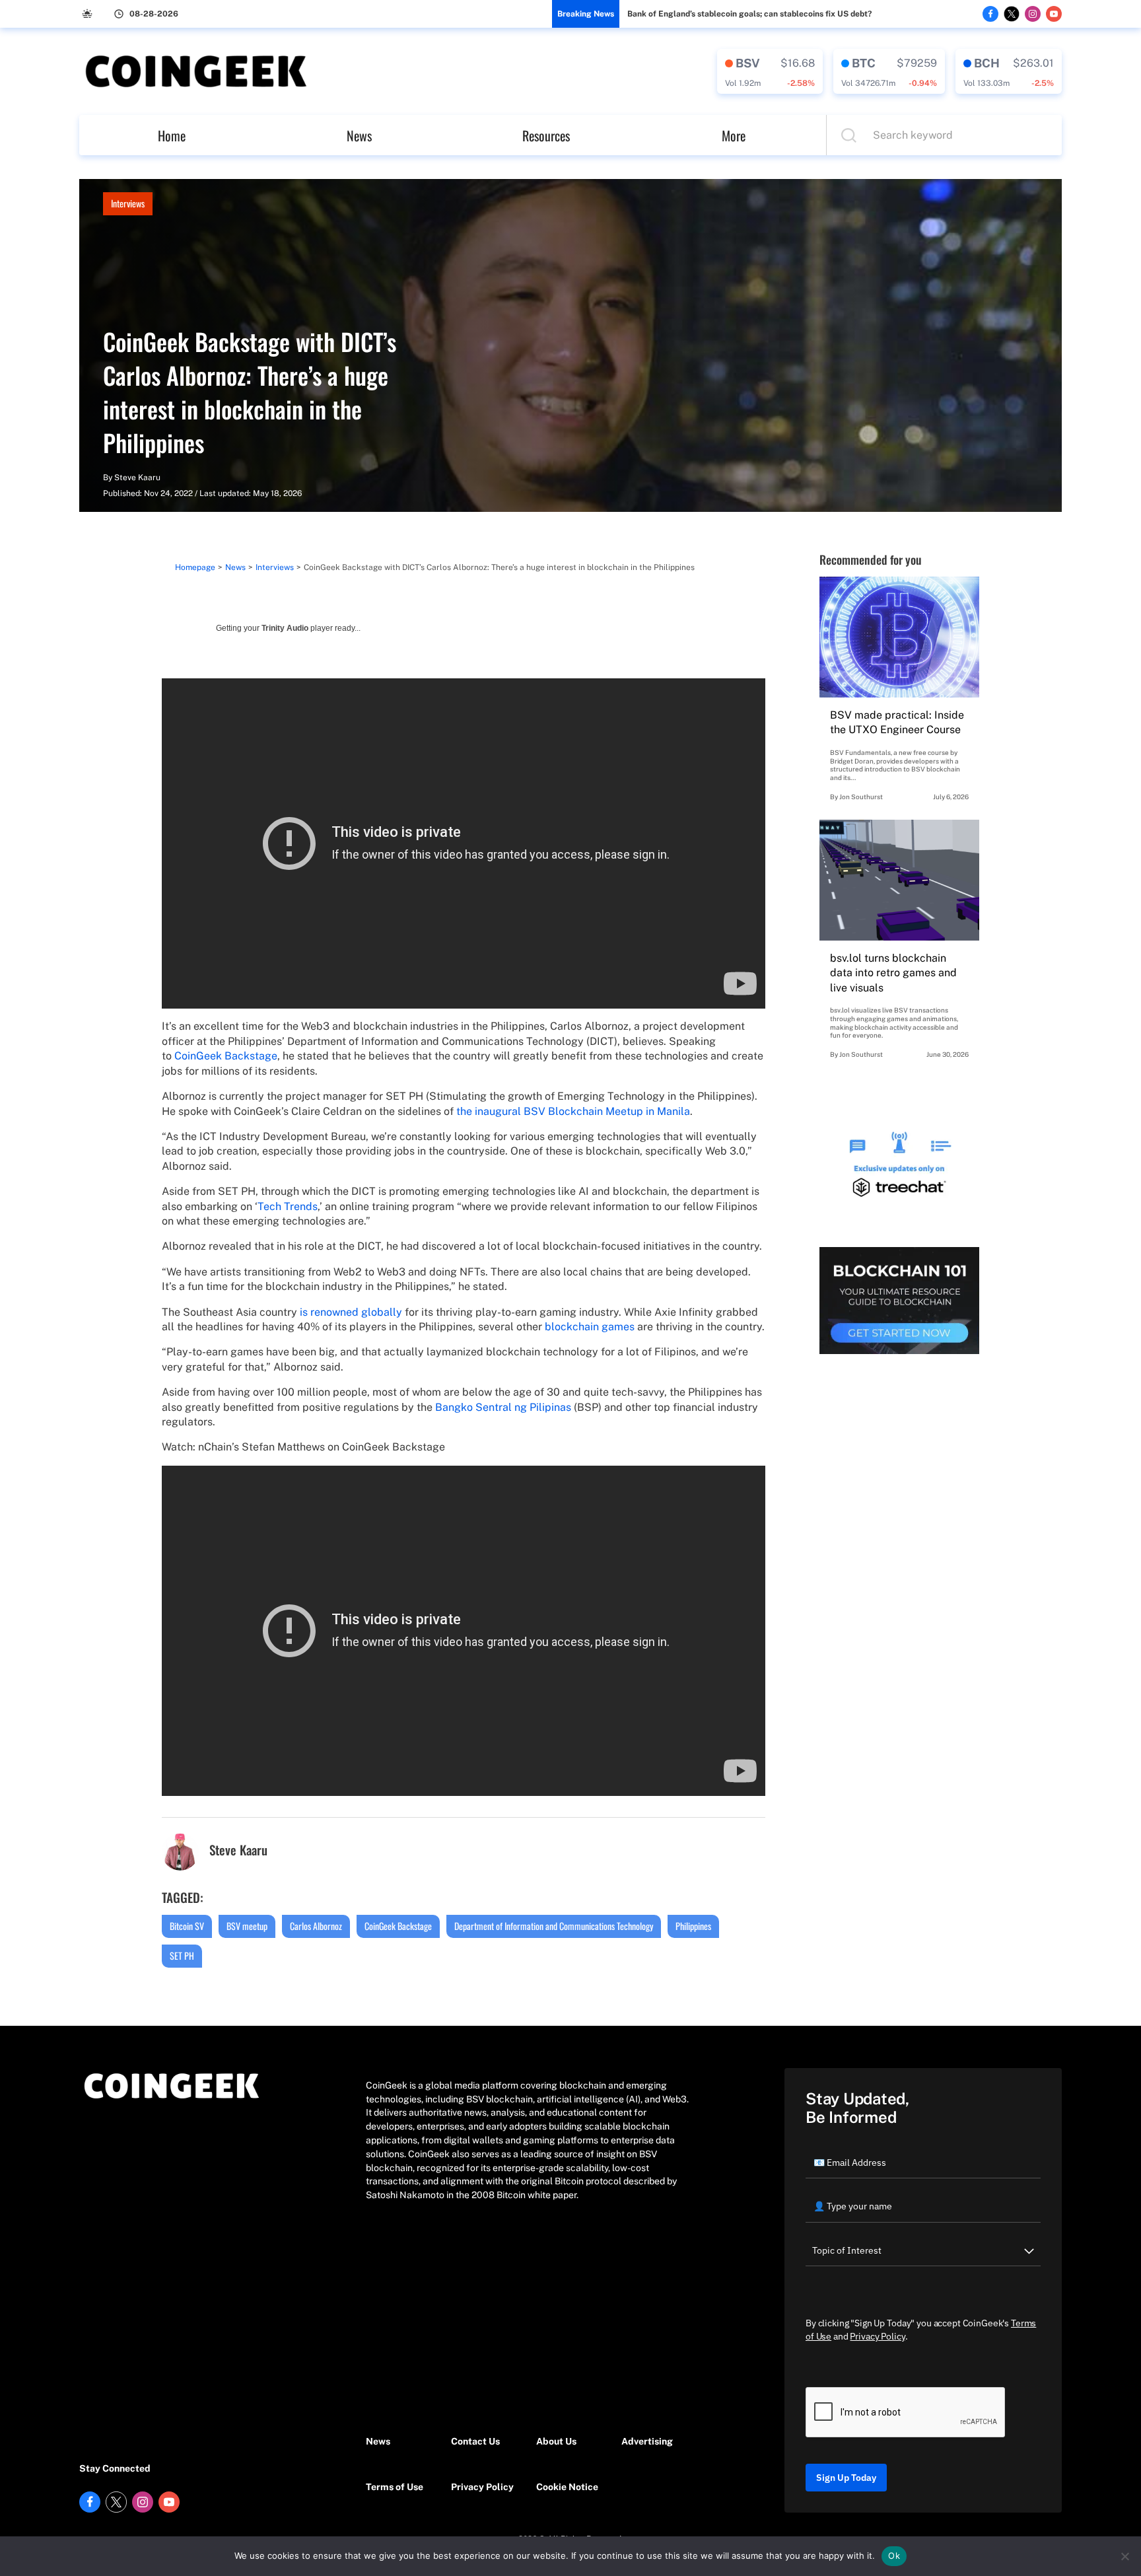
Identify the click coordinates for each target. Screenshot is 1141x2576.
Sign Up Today (846, 2478)
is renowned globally (351, 1312)
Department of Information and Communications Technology (554, 1926)
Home (172, 135)
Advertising (647, 2441)
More (734, 135)
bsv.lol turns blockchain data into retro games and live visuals (893, 973)
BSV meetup (247, 1926)
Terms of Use (395, 2487)
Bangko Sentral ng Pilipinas (503, 1407)
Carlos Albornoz (316, 1926)
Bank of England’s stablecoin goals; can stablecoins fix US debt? (749, 14)
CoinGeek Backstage (226, 1056)
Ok (894, 2556)
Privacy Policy (482, 2487)
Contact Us (475, 2441)
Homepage (195, 567)
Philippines (693, 1926)
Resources (546, 135)
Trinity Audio (285, 628)
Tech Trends (288, 1206)
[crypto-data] (770, 71)
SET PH (182, 1955)
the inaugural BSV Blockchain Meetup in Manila (573, 1111)
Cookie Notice (567, 2487)
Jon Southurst (861, 797)
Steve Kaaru (137, 478)
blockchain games (590, 1327)
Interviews (128, 203)
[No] (1124, 2556)
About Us (556, 2441)
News (359, 135)
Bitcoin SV (187, 1926)
